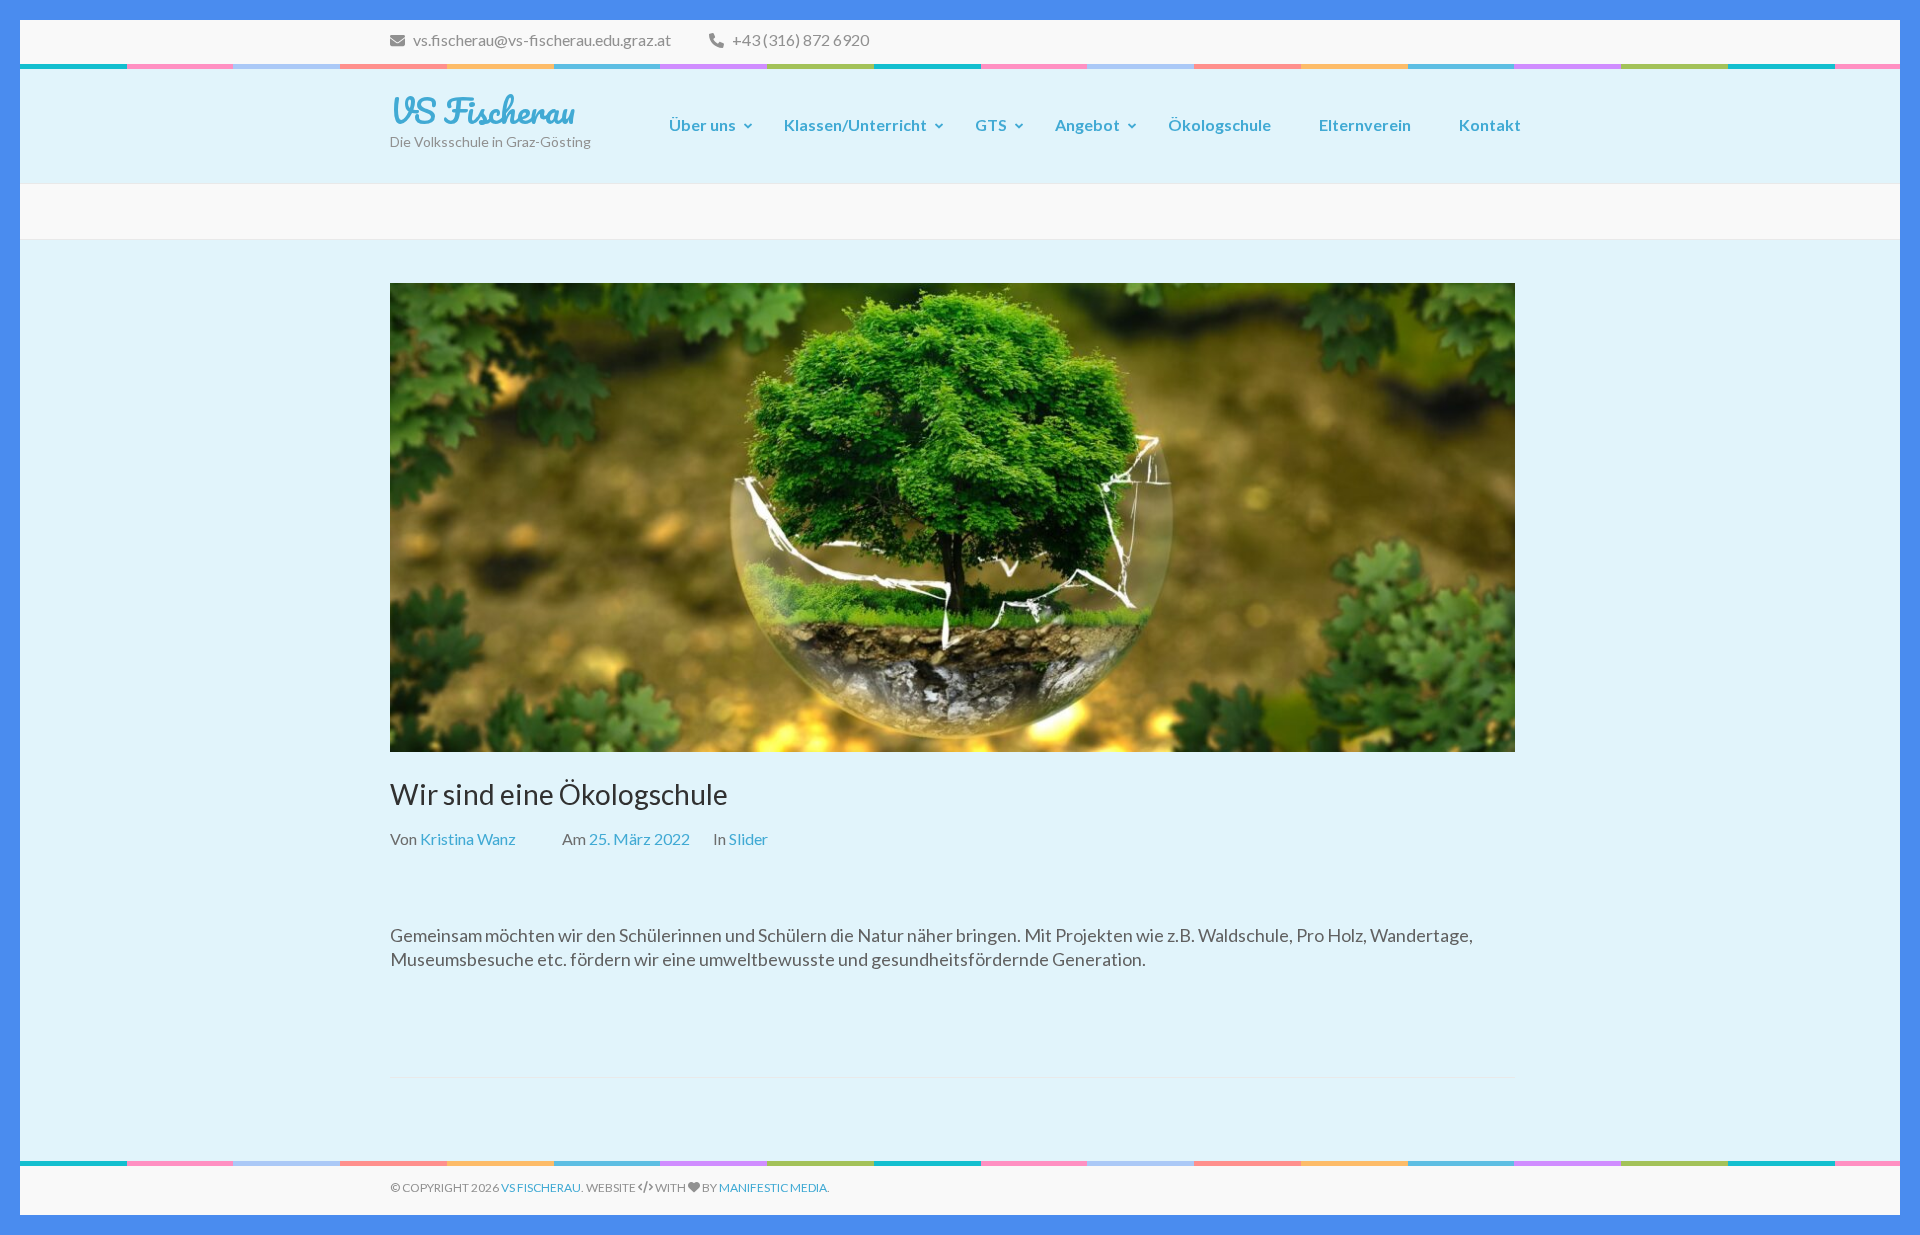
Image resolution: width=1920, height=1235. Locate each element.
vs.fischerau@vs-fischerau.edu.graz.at (540, 39)
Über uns (702, 124)
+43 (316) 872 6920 (799, 39)
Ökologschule (1219, 124)
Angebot (1087, 124)
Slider (748, 838)
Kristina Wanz (468, 838)
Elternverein (1365, 124)
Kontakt (1490, 124)
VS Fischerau (482, 110)
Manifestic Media (773, 1187)
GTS (991, 124)
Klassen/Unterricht (855, 124)
